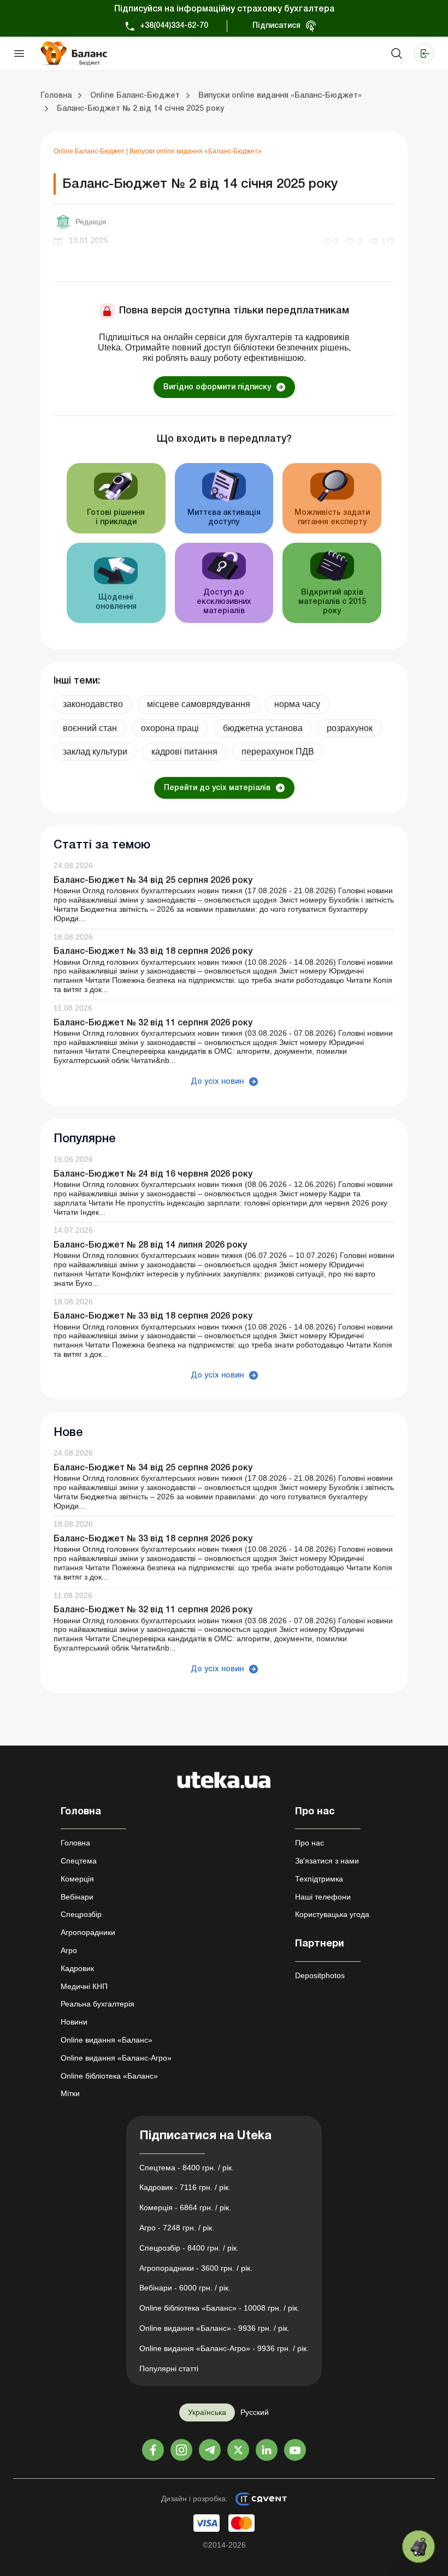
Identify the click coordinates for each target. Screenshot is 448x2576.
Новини (74, 2022)
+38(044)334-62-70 (174, 26)
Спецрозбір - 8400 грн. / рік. (189, 2248)
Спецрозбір (81, 1914)
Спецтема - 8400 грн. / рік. (187, 2168)
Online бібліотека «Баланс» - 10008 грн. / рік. (219, 2308)
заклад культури (95, 752)
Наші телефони (323, 1897)
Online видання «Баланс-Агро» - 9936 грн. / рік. (224, 2348)
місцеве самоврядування (199, 704)
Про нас (310, 1843)
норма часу (297, 704)
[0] (418, 2547)
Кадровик (77, 1968)
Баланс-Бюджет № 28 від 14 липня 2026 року (150, 1245)
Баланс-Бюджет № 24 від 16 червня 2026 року (153, 1174)
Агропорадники (88, 1932)
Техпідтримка (319, 1879)
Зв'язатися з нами (327, 1861)
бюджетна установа (263, 728)
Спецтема (79, 1861)
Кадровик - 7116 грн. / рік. (185, 2187)
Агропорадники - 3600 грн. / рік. (196, 2268)
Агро (69, 1950)
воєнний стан (90, 728)
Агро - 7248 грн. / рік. (177, 2228)
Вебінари (77, 1897)
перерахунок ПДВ (278, 752)
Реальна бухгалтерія (98, 2004)
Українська (207, 2412)
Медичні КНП (84, 1986)
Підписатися (276, 26)
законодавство (93, 704)
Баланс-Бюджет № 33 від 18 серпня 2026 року (153, 952)
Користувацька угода (332, 1914)
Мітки (70, 2093)
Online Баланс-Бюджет (90, 151)
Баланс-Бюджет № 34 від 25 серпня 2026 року (153, 881)
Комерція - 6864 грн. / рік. (185, 2207)
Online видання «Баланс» (107, 2040)
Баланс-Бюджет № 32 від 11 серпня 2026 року (153, 1023)
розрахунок (350, 728)
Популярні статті (169, 2369)
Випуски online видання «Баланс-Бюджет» (196, 151)
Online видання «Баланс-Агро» (116, 2058)
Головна (75, 1843)
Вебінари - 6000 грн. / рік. (185, 2288)
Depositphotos (320, 1975)
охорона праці (170, 728)
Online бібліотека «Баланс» (109, 2076)
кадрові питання (184, 752)
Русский (255, 2412)
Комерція (77, 1879)
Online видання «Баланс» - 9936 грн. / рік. (214, 2328)
